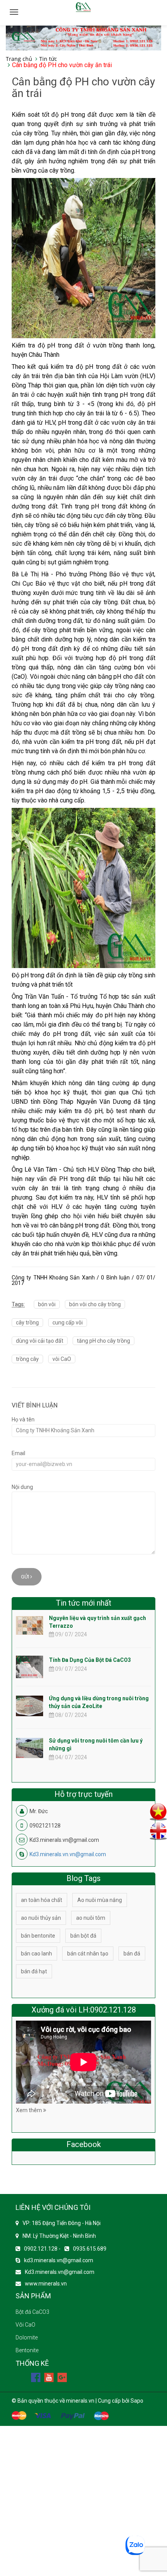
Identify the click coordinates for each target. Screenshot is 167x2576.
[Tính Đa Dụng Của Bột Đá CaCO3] (30, 1674)
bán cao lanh (37, 1954)
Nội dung (22, 1487)
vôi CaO (62, 1359)
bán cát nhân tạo (88, 1954)
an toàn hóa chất (42, 1900)
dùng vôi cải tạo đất (40, 1341)
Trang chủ (19, 59)
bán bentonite (38, 1936)
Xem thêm (30, 2110)
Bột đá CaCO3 (32, 2312)
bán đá (132, 1954)
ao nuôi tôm (91, 1918)
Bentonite (27, 2350)
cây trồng (27, 1323)
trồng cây (27, 1359)
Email (18, 1453)
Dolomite (27, 2337)
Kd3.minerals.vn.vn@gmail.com (68, 1854)
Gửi (26, 1577)
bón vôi (47, 1304)
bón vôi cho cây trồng (95, 1304)
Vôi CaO (25, 2325)
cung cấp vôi (68, 1323)
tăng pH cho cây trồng (104, 1341)
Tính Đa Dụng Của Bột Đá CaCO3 (90, 1660)
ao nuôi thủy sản (41, 1918)
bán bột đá (83, 1936)
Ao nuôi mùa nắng (100, 1900)
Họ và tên (23, 1419)
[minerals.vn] (83, 37)
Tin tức (48, 59)
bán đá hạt (34, 1971)
